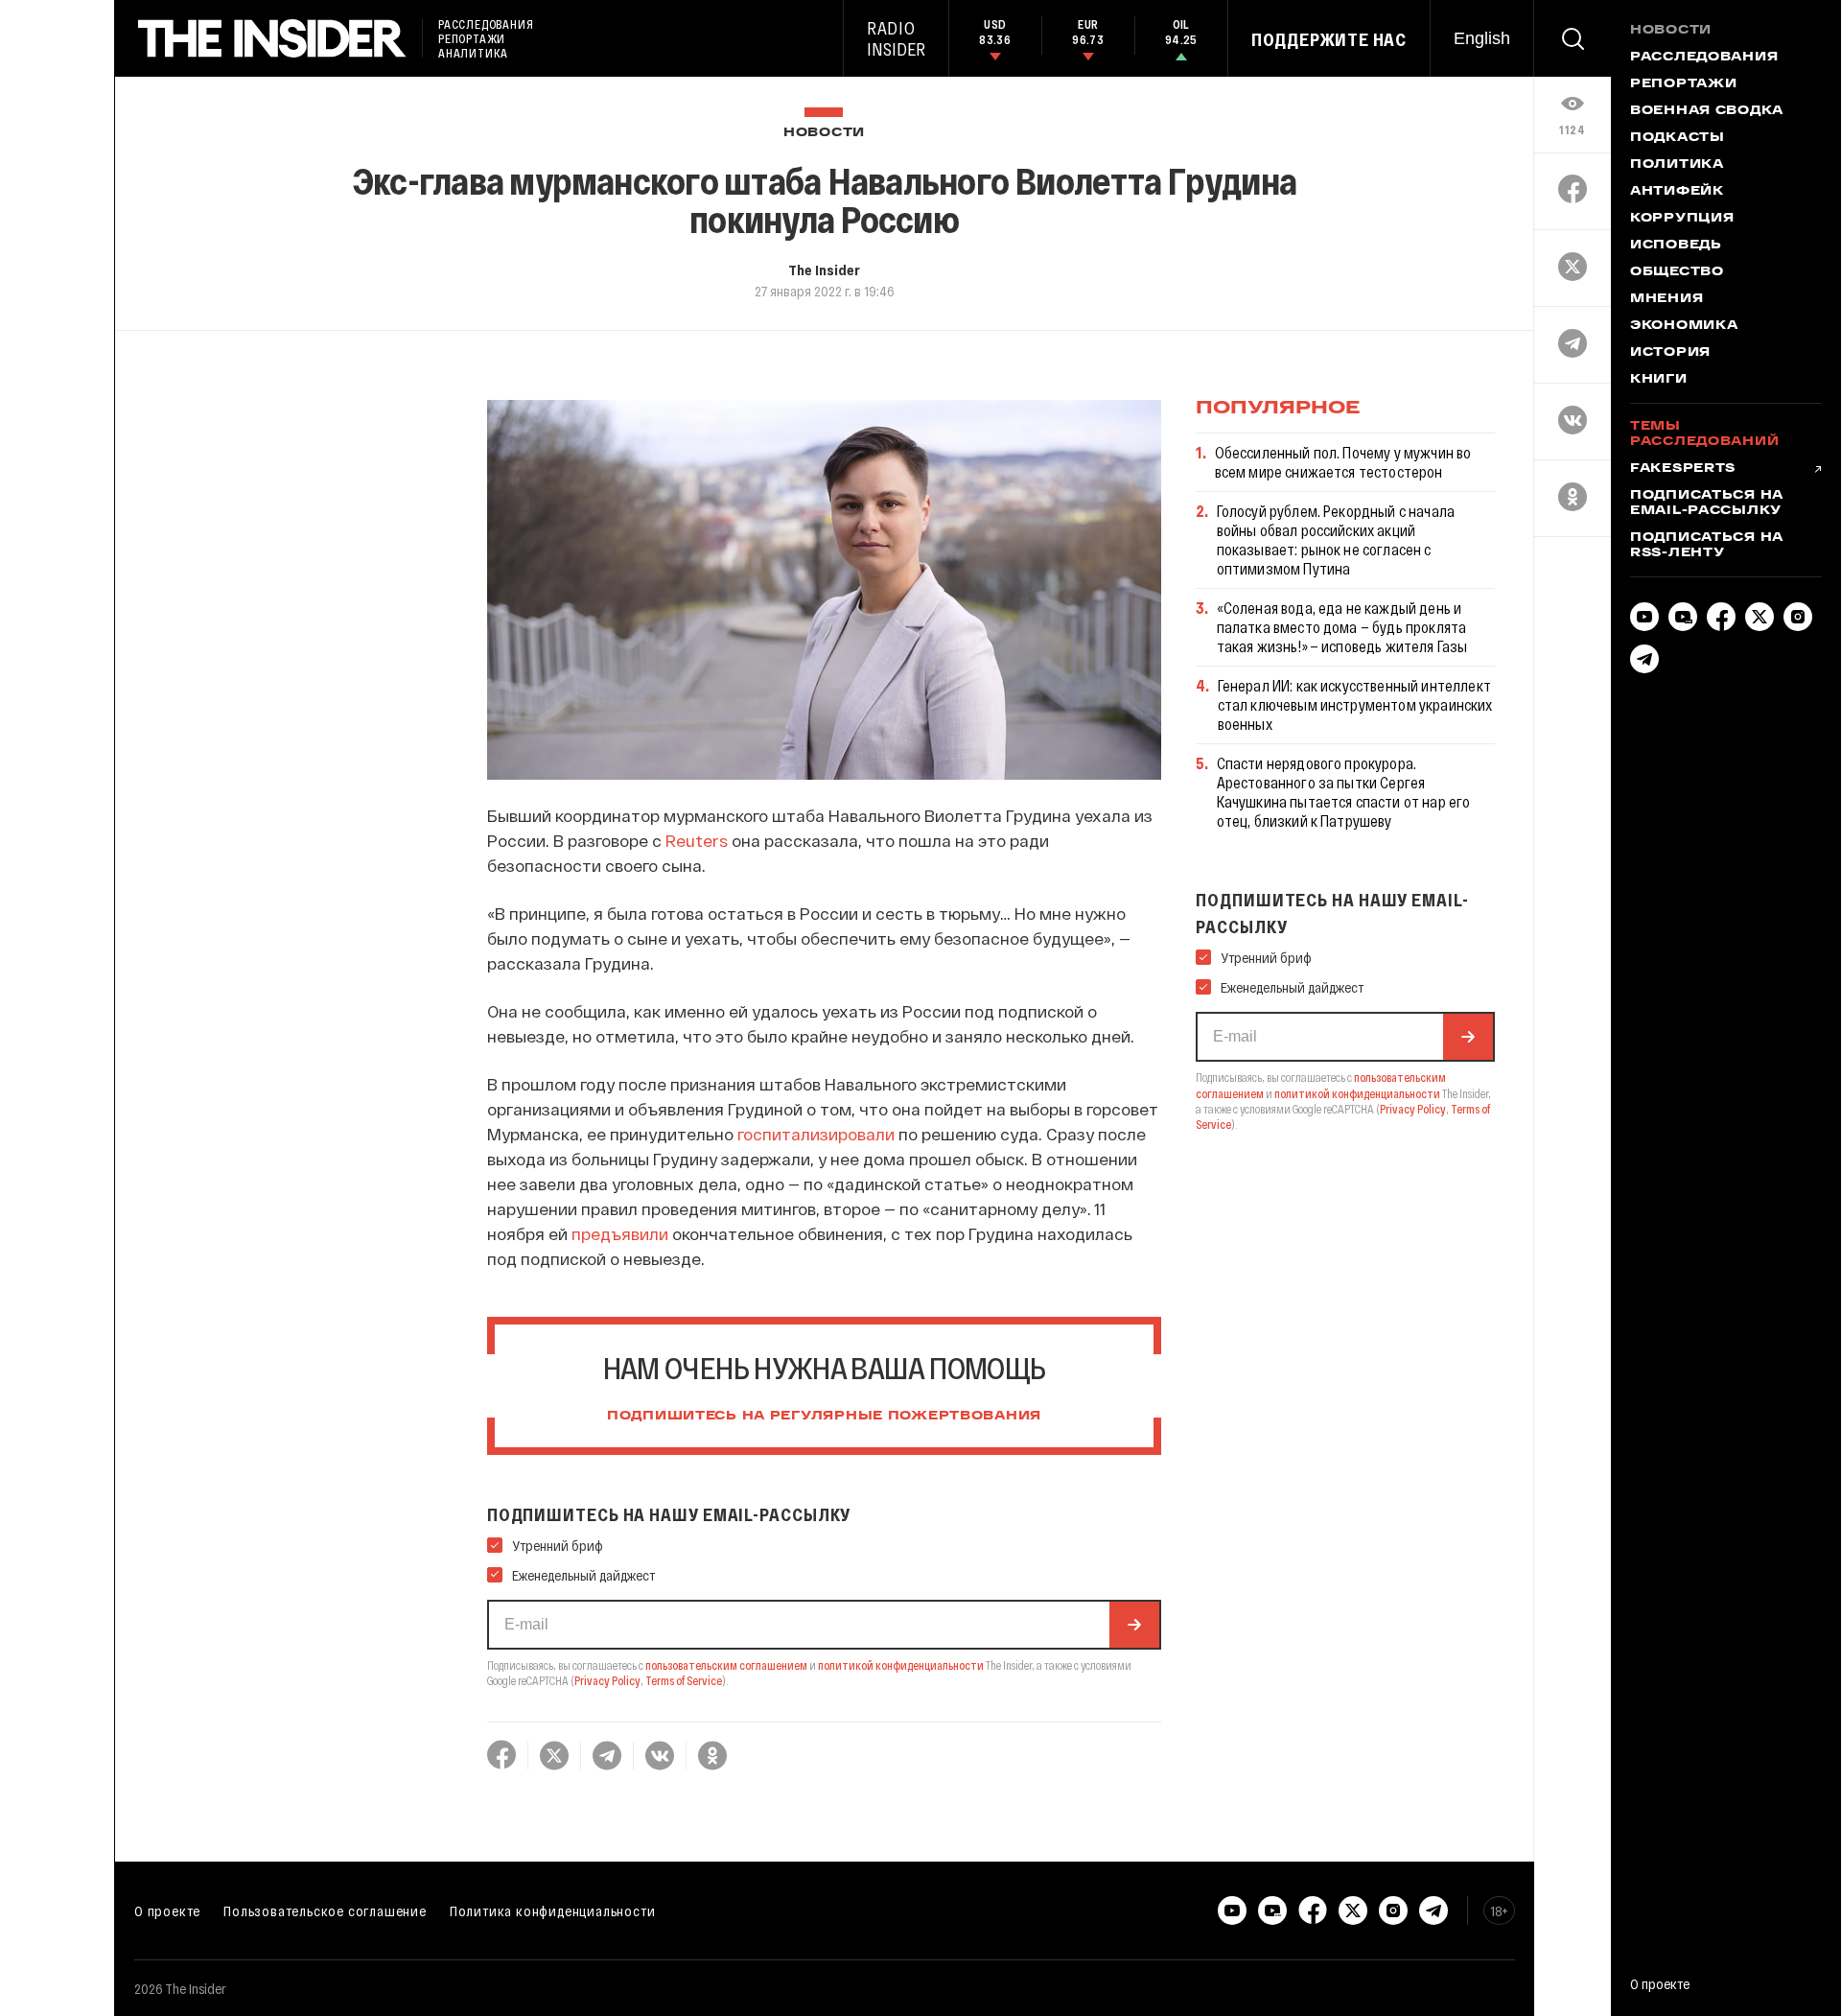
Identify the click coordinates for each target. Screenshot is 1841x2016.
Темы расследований (1704, 434)
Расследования (1704, 58)
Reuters (697, 840)
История (1670, 353)
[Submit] (1134, 1625)
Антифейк (1677, 192)
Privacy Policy (607, 1680)
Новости (824, 133)
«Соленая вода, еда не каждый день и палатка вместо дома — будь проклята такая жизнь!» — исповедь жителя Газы (1342, 627)
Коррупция (1682, 219)
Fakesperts (1683, 469)
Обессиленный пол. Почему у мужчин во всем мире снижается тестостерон (1343, 462)
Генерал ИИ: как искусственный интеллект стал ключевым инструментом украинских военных (1355, 704)
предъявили (620, 1233)
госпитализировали (816, 1134)
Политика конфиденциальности (553, 1911)
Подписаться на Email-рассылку (1707, 504)
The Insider (824, 270)
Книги (1659, 380)
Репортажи (1683, 84)
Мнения (1666, 299)
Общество (1677, 272)
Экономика (1684, 326)
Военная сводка (1707, 111)
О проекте (167, 1911)
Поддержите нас (1329, 39)
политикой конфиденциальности (901, 1665)
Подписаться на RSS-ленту (1707, 546)
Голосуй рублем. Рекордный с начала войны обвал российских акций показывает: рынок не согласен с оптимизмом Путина (1336, 539)
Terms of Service (684, 1680)
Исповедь (1676, 246)
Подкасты (1678, 138)
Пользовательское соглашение (325, 1911)
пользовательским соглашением (726, 1665)
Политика (1677, 165)
